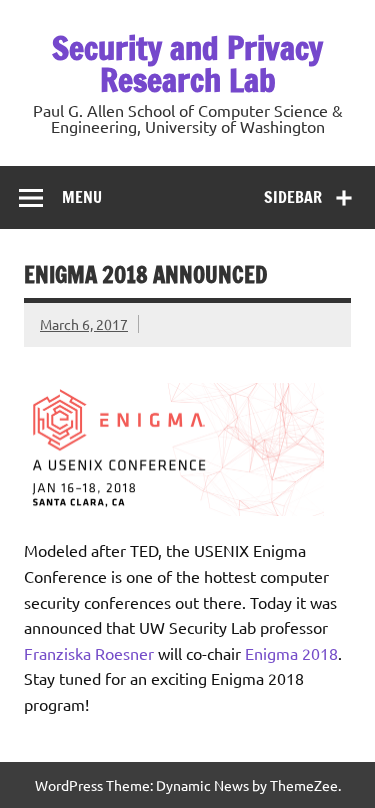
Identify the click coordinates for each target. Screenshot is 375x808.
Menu (82, 197)
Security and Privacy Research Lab (187, 64)
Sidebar (293, 197)
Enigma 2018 (291, 653)
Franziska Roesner (89, 653)
